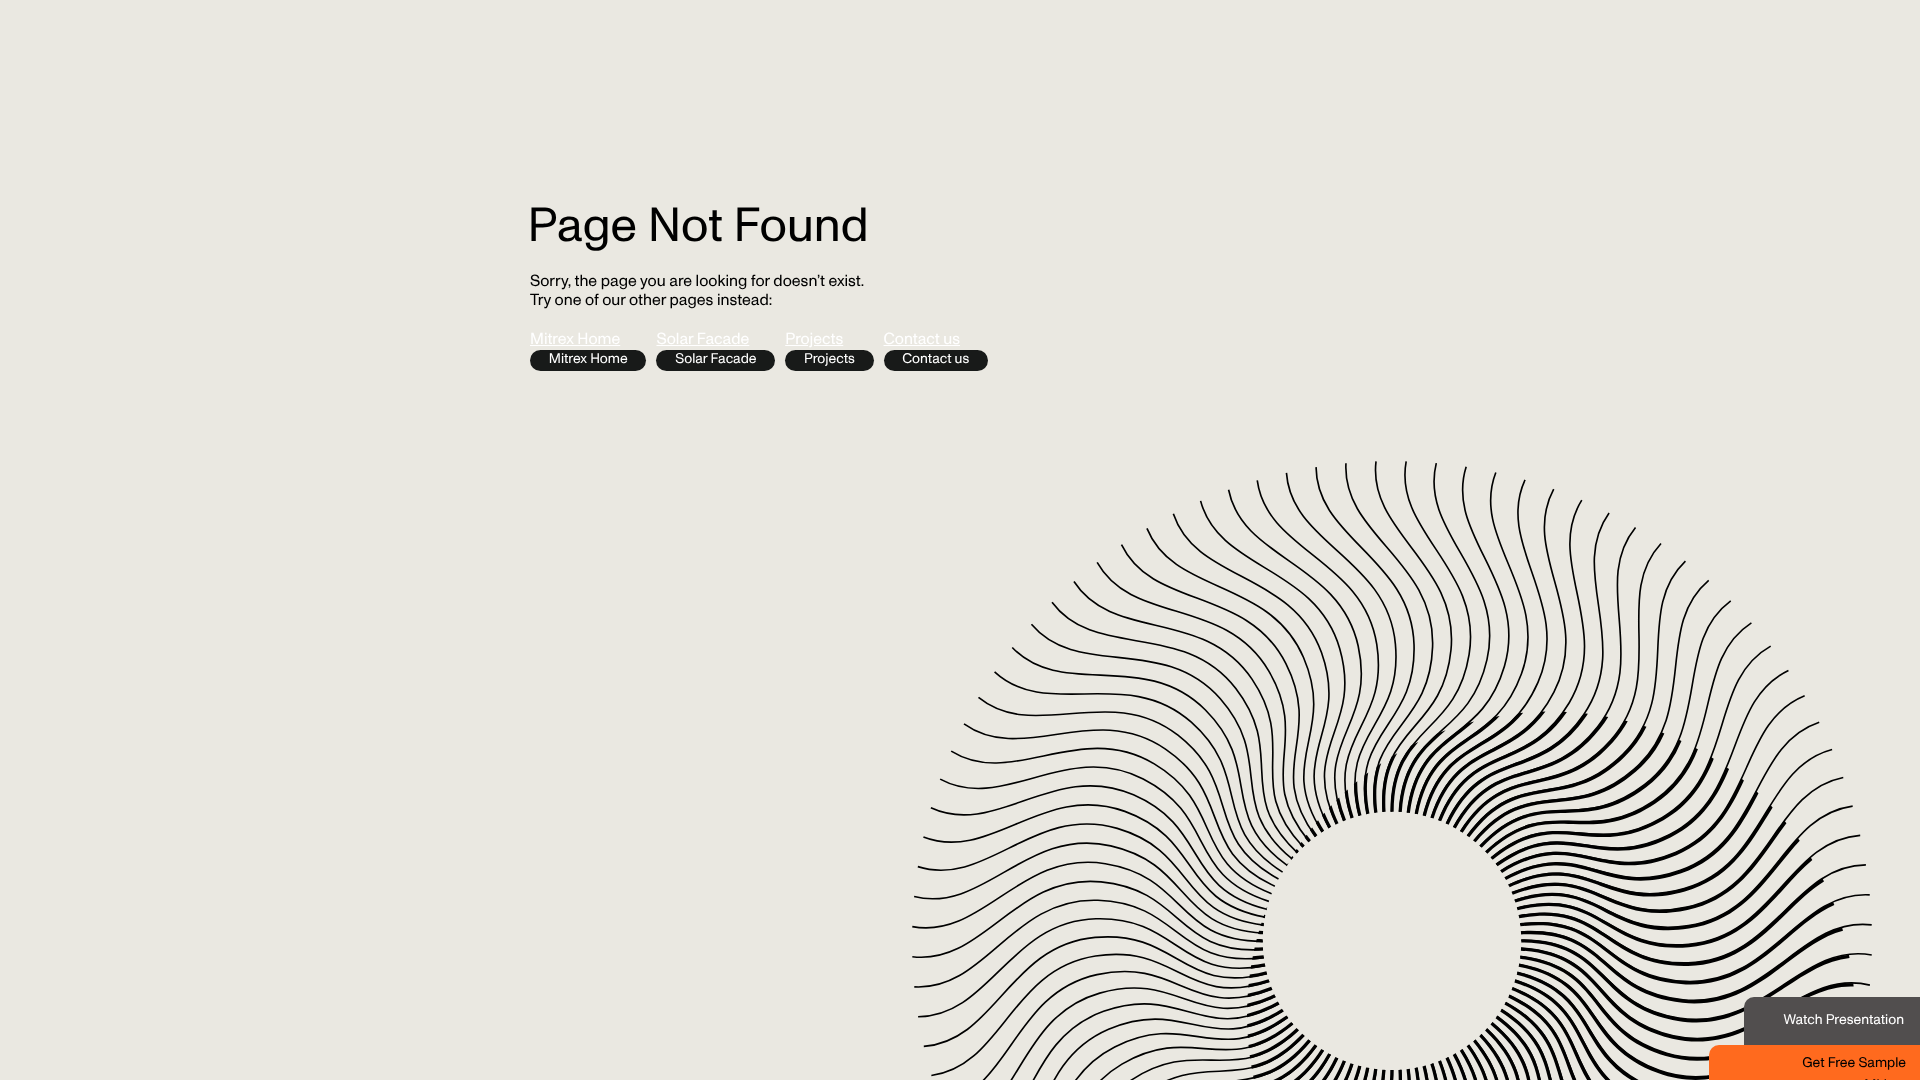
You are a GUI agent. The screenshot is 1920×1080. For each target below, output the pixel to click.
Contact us (922, 340)
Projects (814, 340)
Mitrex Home (575, 340)
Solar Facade (702, 340)
